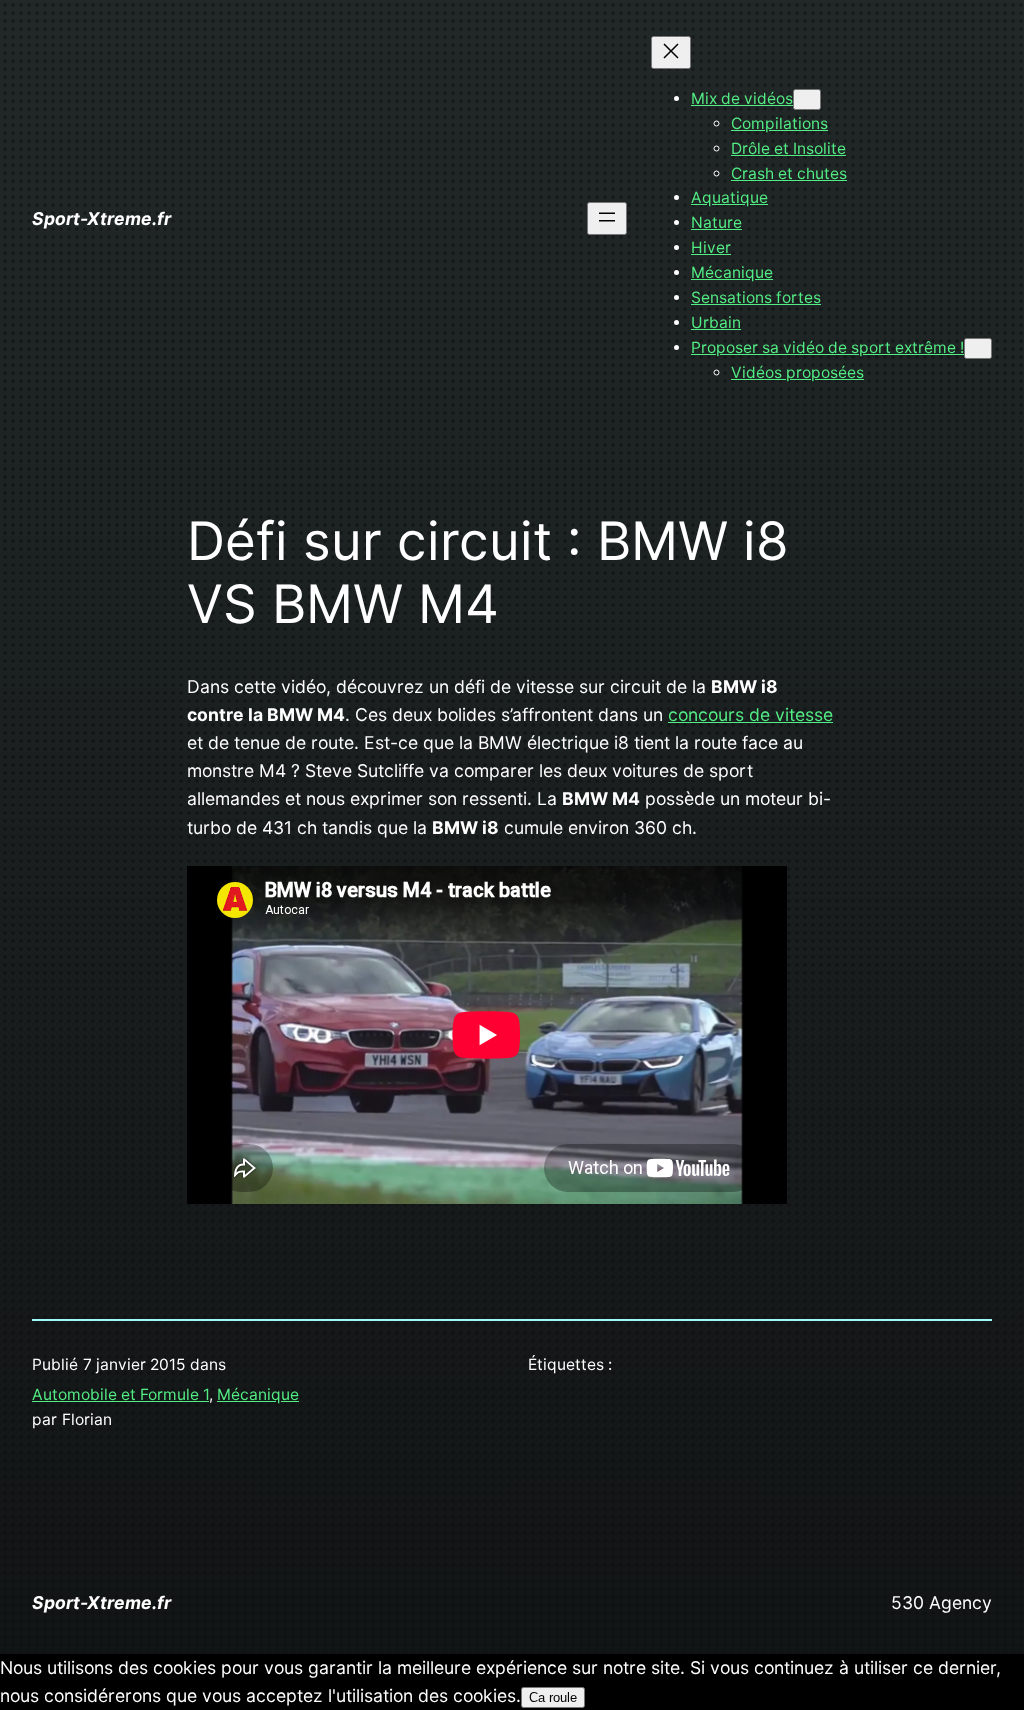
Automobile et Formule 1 (120, 1394)
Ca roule (553, 1697)
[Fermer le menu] (671, 52)
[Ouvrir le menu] (607, 218)
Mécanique (258, 1394)
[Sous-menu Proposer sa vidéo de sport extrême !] (978, 348)
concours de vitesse (750, 714)
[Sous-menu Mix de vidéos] (807, 99)
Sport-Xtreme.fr (101, 218)
